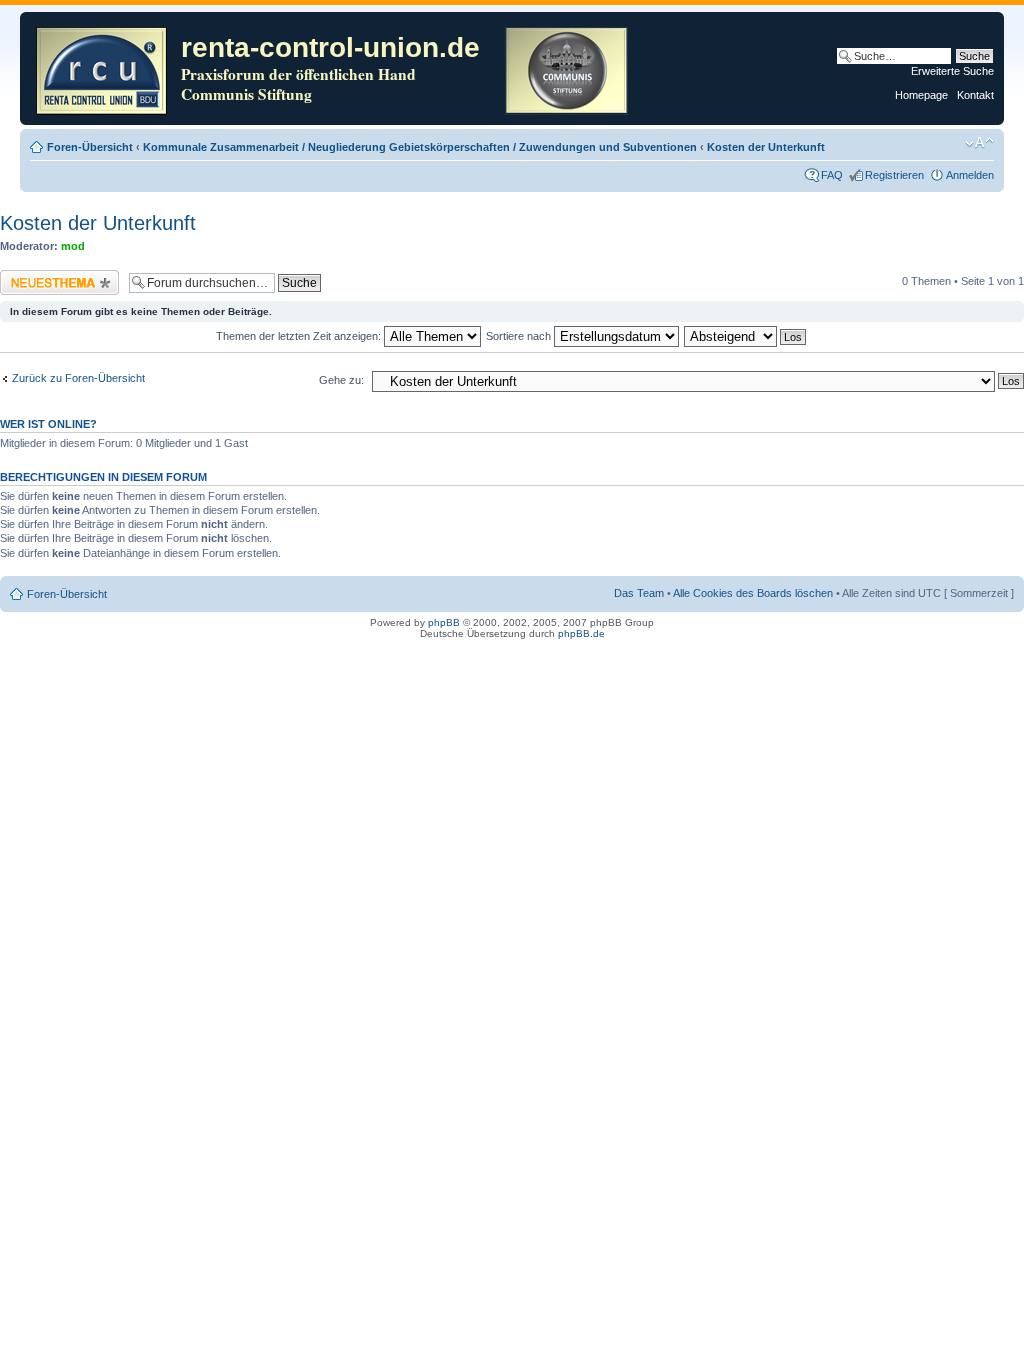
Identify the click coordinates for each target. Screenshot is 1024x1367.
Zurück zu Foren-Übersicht (78, 378)
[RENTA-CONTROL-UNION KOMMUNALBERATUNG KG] (103, 68)
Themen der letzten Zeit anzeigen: (300, 336)
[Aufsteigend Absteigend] (746, 336)
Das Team (639, 593)
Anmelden (970, 175)
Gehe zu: (341, 380)
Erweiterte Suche (952, 71)
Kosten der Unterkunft (766, 147)
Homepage (921, 95)
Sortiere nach (520, 336)
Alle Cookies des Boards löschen (753, 593)
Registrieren (894, 175)
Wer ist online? (48, 424)
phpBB (444, 622)
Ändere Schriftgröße (979, 143)
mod (73, 246)
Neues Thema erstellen (56, 276)
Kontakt (975, 95)
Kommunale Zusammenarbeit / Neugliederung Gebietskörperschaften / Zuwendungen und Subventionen (420, 147)
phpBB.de (581, 633)
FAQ (832, 175)
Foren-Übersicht (90, 147)
